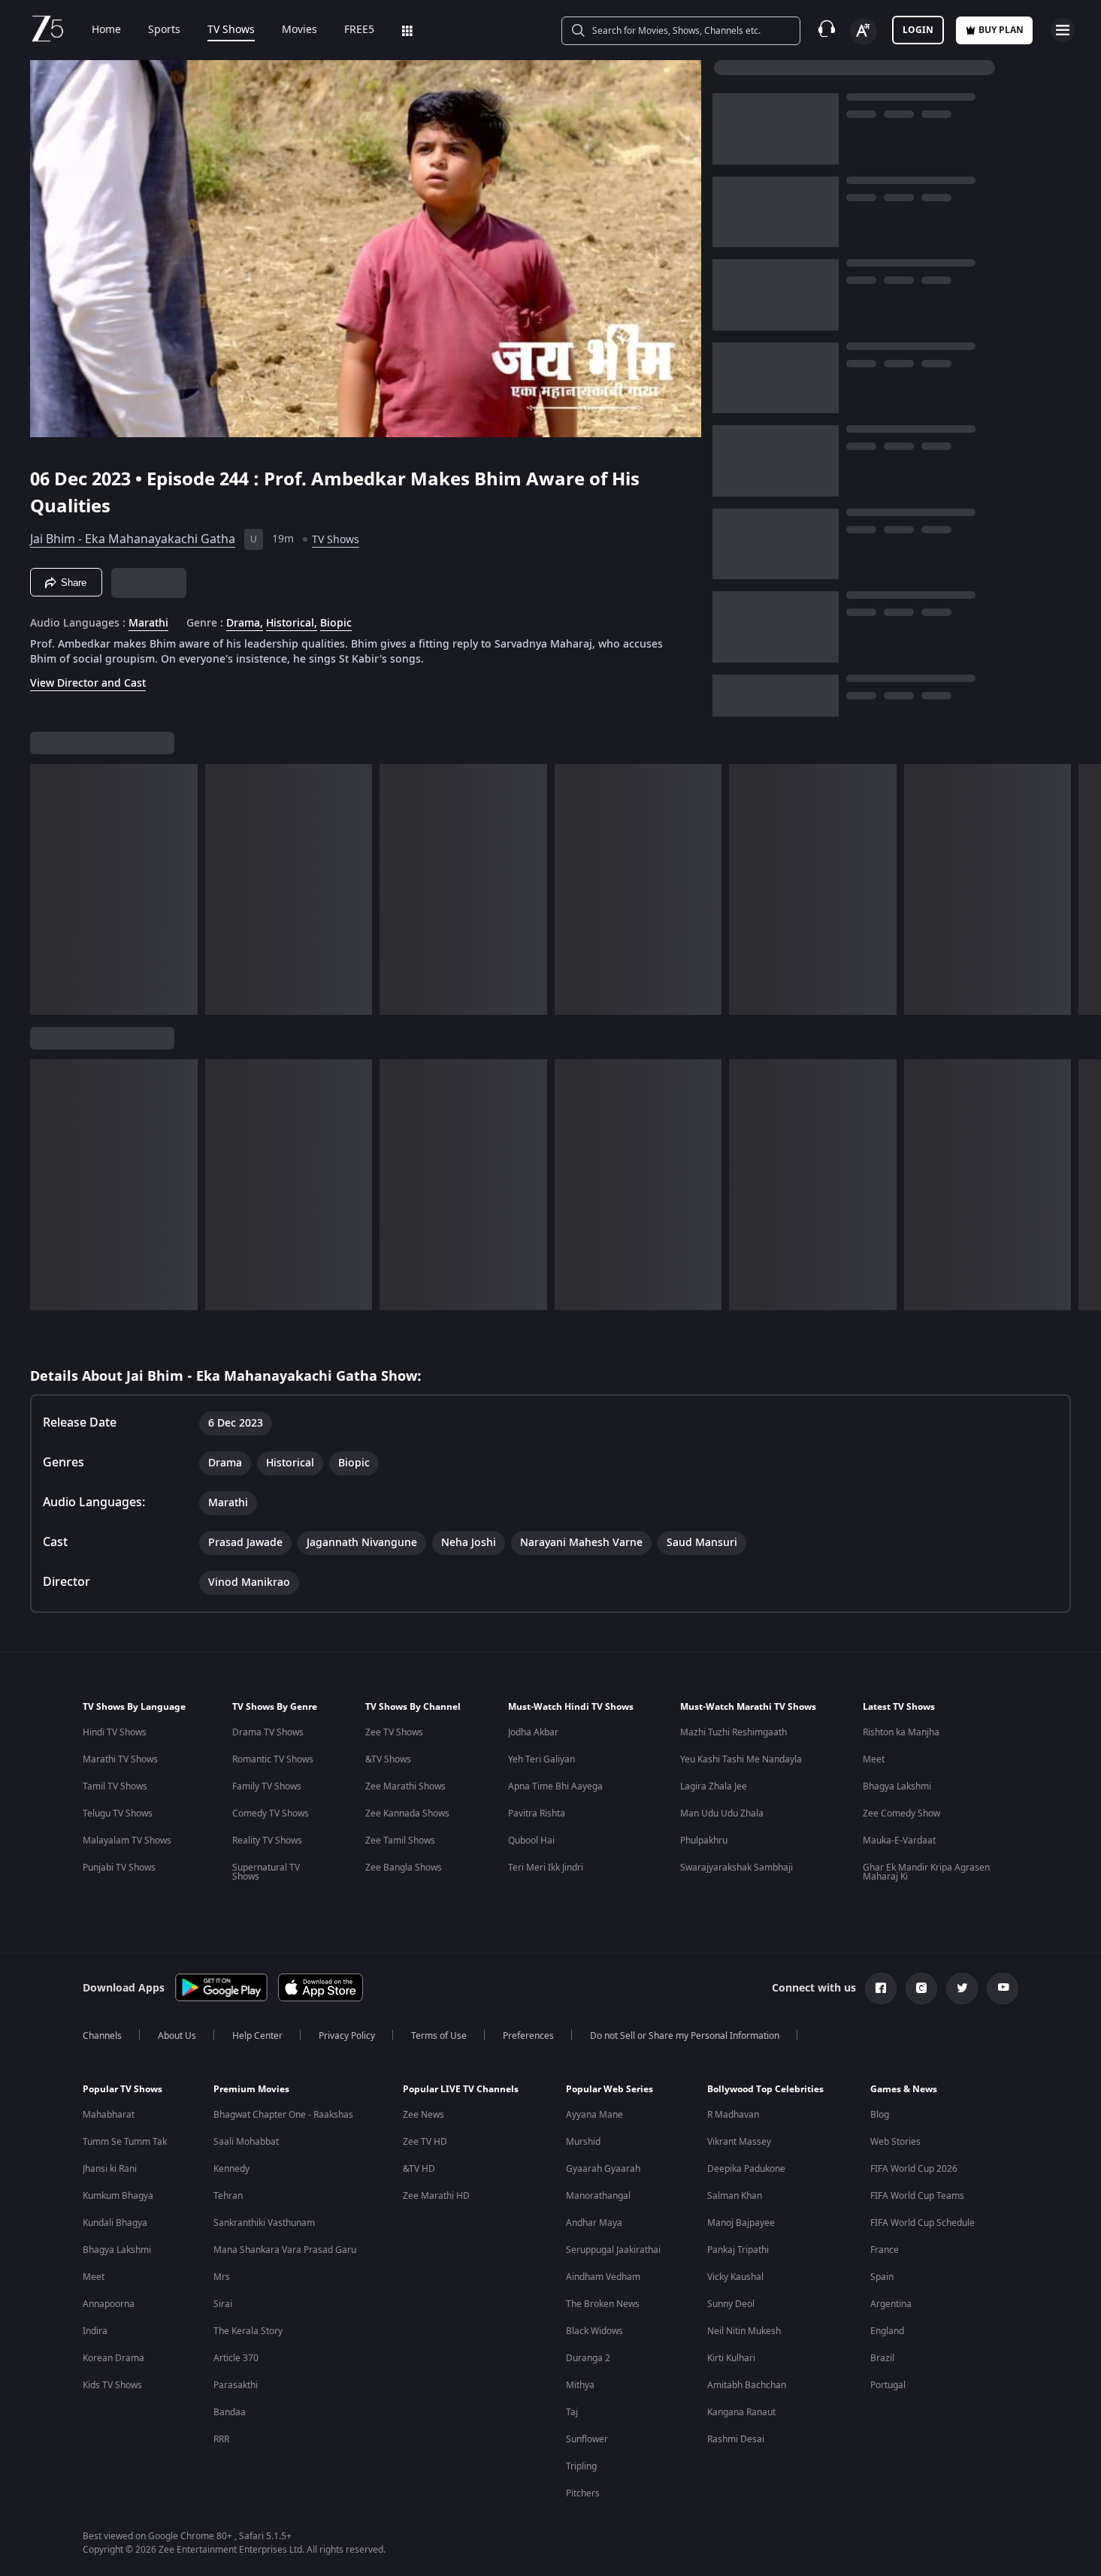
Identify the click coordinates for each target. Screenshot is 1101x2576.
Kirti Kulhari (731, 2358)
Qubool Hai (531, 1841)
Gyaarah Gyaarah (603, 2169)
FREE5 (359, 30)
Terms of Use (439, 2036)
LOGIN (918, 30)
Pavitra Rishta (537, 1813)
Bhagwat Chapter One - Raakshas (283, 2115)
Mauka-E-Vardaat (899, 1841)
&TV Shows (388, 1759)
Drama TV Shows (268, 1732)
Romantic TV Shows (273, 1759)
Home (106, 30)
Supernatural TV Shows (266, 1872)
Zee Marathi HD (436, 2196)
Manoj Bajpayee (741, 2223)
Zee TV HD (425, 2142)
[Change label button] (864, 32)
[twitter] (962, 1989)
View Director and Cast (88, 683)
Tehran (228, 2196)
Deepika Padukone (746, 2169)
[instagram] (921, 1989)
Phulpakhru (704, 1841)
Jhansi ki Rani (110, 2169)
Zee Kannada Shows (407, 1813)
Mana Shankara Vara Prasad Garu (285, 2250)
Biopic (336, 624)
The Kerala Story (248, 2331)
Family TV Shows (267, 1786)
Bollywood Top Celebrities (765, 2089)
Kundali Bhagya (115, 2223)
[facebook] (881, 1989)
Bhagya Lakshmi (897, 1786)
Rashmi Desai (736, 2439)
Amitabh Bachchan (747, 2385)
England (887, 2331)
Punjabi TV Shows (119, 1868)
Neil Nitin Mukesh (744, 2331)
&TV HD (419, 2169)
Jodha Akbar (533, 1732)
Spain (882, 2277)
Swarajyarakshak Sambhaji (737, 1868)
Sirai (223, 2304)
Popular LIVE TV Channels (461, 2089)
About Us (177, 2036)
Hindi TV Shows (115, 1732)
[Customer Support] (827, 30)
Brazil (882, 2358)
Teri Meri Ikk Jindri (546, 1868)
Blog (880, 2115)
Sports (164, 30)
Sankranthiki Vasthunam (264, 2223)
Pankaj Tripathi (738, 2250)
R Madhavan (733, 2115)
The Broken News (603, 2304)
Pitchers (583, 2493)
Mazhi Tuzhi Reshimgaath (733, 1732)
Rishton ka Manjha (901, 1732)
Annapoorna (109, 2304)
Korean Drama (113, 2358)
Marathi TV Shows (120, 1759)
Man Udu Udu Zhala (722, 1813)
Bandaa (230, 2412)
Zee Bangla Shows (404, 1868)
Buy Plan (1001, 30)
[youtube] (1003, 1989)
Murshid (583, 2142)
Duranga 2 (588, 2358)
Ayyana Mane (594, 2115)
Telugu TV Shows (118, 1813)
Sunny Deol (731, 2304)
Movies (299, 30)
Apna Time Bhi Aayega (555, 1786)
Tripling (581, 2466)
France (885, 2250)
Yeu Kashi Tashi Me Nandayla (741, 1759)
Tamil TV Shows (115, 1786)
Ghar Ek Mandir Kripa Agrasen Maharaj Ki (926, 1872)
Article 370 (236, 2358)
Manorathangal (598, 2196)
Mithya (580, 2385)
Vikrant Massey (739, 2142)
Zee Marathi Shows (405, 1786)
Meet (874, 1759)
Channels (102, 2036)
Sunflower (587, 2439)
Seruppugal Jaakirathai (613, 2250)
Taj (572, 2412)
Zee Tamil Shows (400, 1841)
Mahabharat (109, 2115)
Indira (95, 2331)
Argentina (891, 2304)
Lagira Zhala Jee (714, 1786)
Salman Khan (735, 2196)
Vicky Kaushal (735, 2277)
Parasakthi (236, 2385)
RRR (221, 2439)
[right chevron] (1085, 889)
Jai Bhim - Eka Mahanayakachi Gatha (133, 539)
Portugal (888, 2385)
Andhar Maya (594, 2223)
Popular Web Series (609, 2089)
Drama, (245, 624)
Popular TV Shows (123, 2089)
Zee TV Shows (394, 1732)
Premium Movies (251, 2089)
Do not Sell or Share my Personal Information (685, 2036)
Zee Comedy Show (901, 1813)
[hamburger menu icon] (1063, 30)
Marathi (148, 624)
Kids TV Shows (112, 2385)
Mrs (222, 2277)
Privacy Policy (347, 2036)
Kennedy (231, 2169)
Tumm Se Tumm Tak (125, 2142)
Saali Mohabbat (246, 2142)
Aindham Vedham (603, 2277)
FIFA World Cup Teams (917, 2196)
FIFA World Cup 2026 (914, 2169)
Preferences (528, 2036)
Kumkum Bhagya (118, 2196)
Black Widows (594, 2331)
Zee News (423, 2115)
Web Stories (895, 2142)
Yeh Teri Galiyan (541, 1759)
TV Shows (231, 30)
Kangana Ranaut (741, 2412)
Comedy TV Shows (271, 1813)
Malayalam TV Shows (127, 1841)
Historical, (292, 624)
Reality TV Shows (267, 1841)
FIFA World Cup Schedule (923, 2223)
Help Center (257, 2036)
